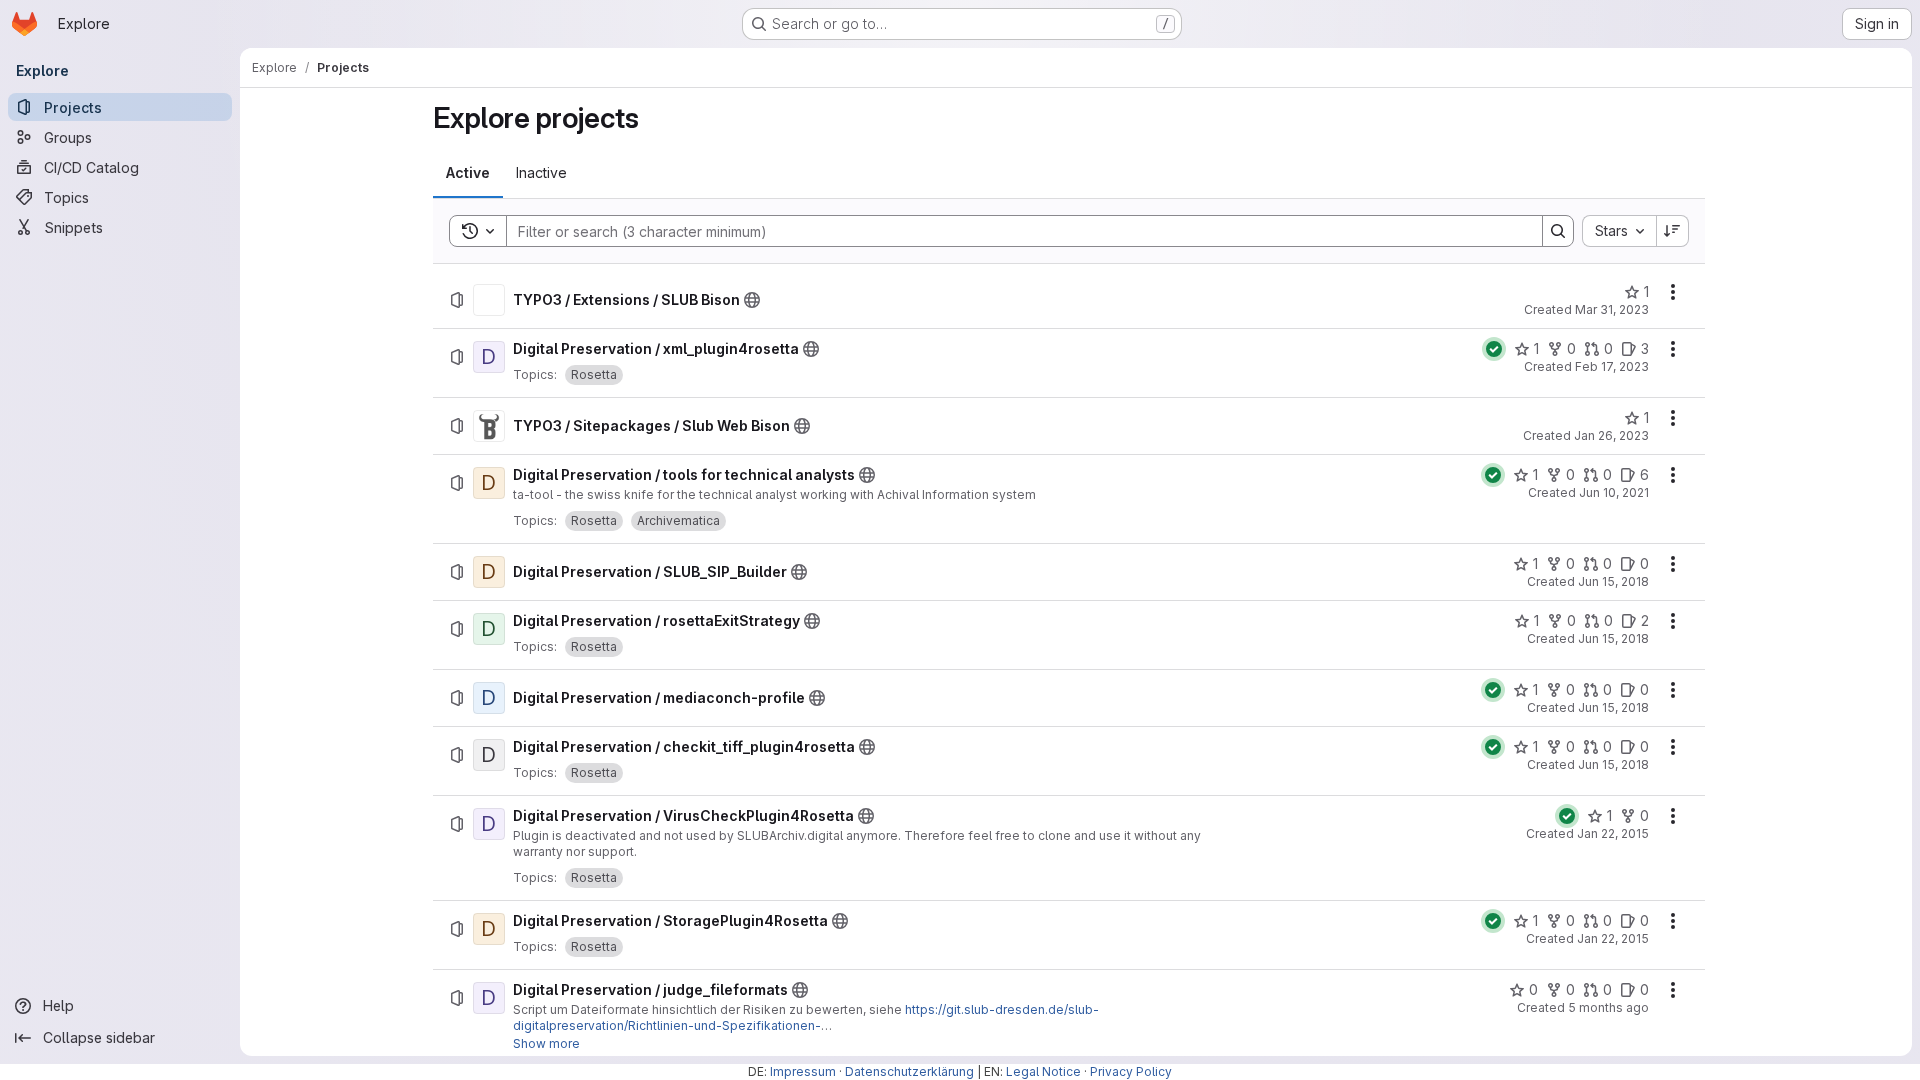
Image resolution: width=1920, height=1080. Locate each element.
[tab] (468, 173)
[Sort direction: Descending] (1673, 231)
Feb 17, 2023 (1612, 366)
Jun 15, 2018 (1613, 581)
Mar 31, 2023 (1612, 309)
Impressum (803, 1071)
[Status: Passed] (1494, 349)
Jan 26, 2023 (1611, 435)
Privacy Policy (1131, 1071)
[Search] (1558, 231)
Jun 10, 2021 (1614, 492)
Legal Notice (1043, 1071)
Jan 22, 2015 (1613, 833)
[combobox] (1619, 231)
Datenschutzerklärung (909, 1071)
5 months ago (1608, 1007)
